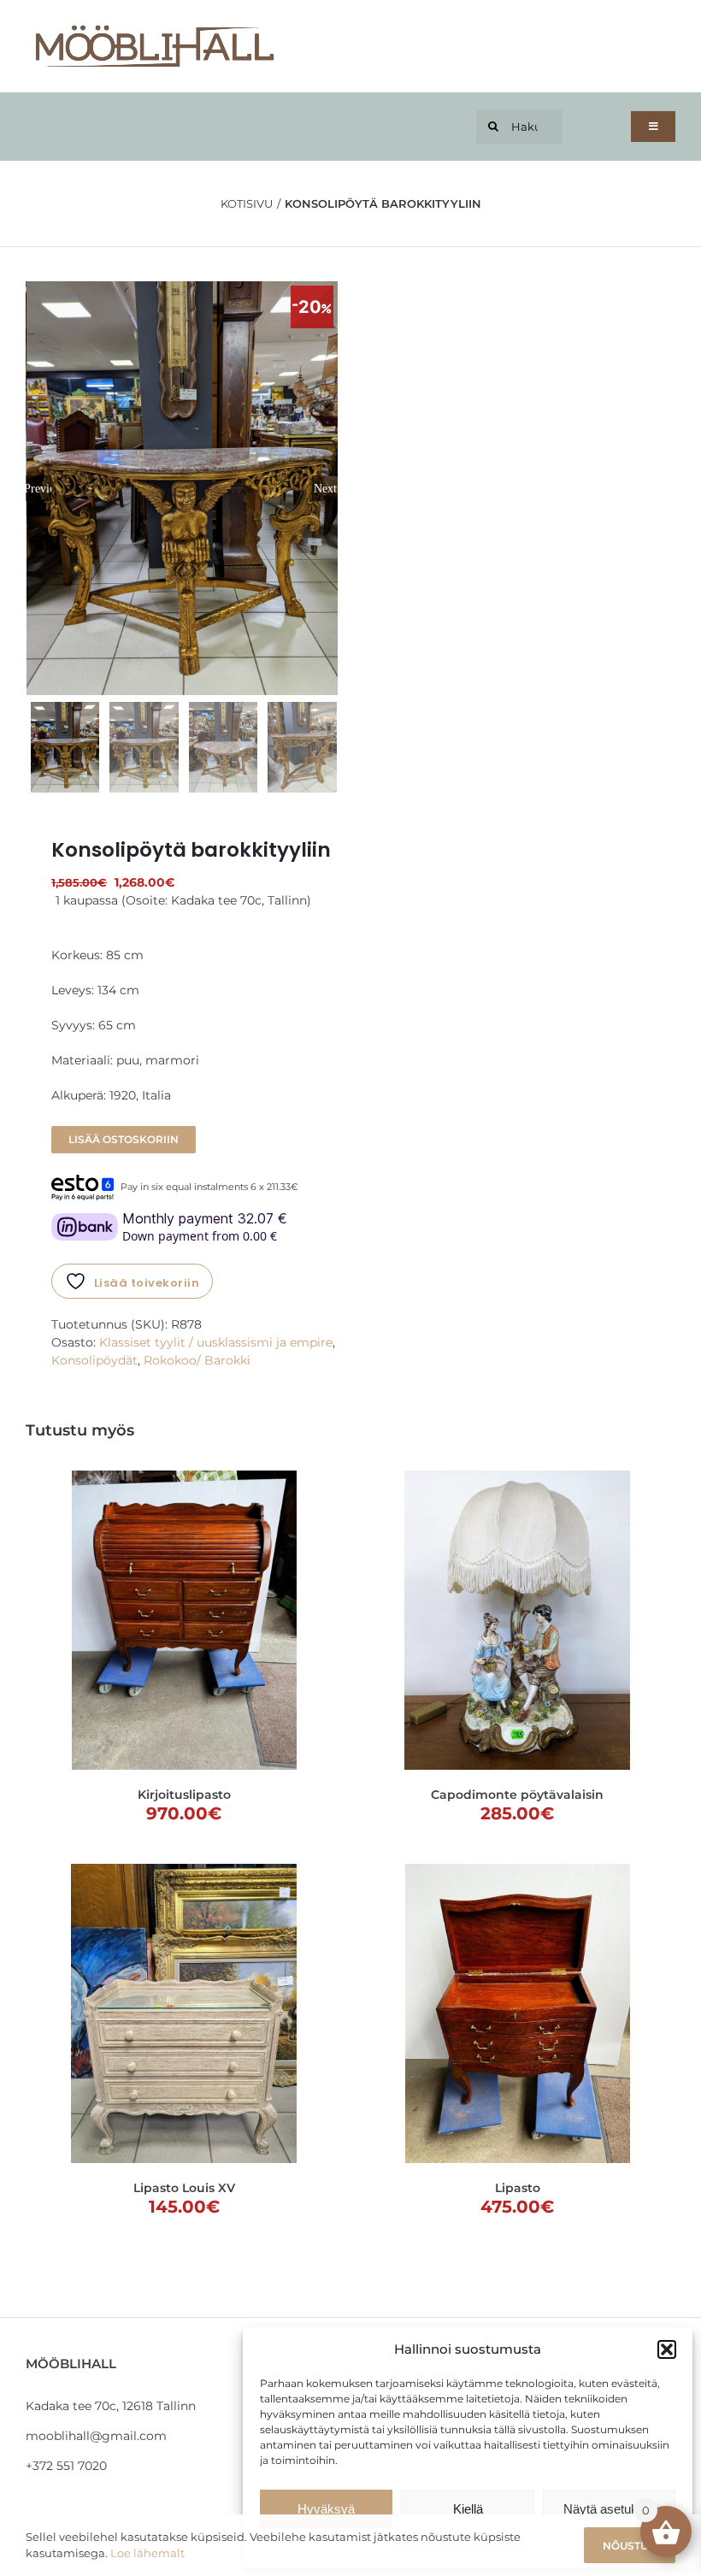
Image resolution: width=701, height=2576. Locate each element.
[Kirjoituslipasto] (184, 1620)
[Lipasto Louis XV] (184, 2013)
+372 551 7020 (66, 2466)
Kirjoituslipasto (184, 1795)
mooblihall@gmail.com (96, 2436)
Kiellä (468, 2509)
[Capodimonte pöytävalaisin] (517, 1620)
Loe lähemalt (147, 2553)
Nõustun (630, 2546)
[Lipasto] (517, 2013)
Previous (38, 488)
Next (325, 488)
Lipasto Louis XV (184, 2188)
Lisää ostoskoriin (124, 1139)
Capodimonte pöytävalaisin (517, 1795)
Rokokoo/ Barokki (197, 1360)
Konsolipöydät (94, 1360)
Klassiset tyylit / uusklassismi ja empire (216, 1342)
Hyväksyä (326, 2509)
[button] (667, 2349)
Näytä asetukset (609, 2509)
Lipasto (518, 2188)
